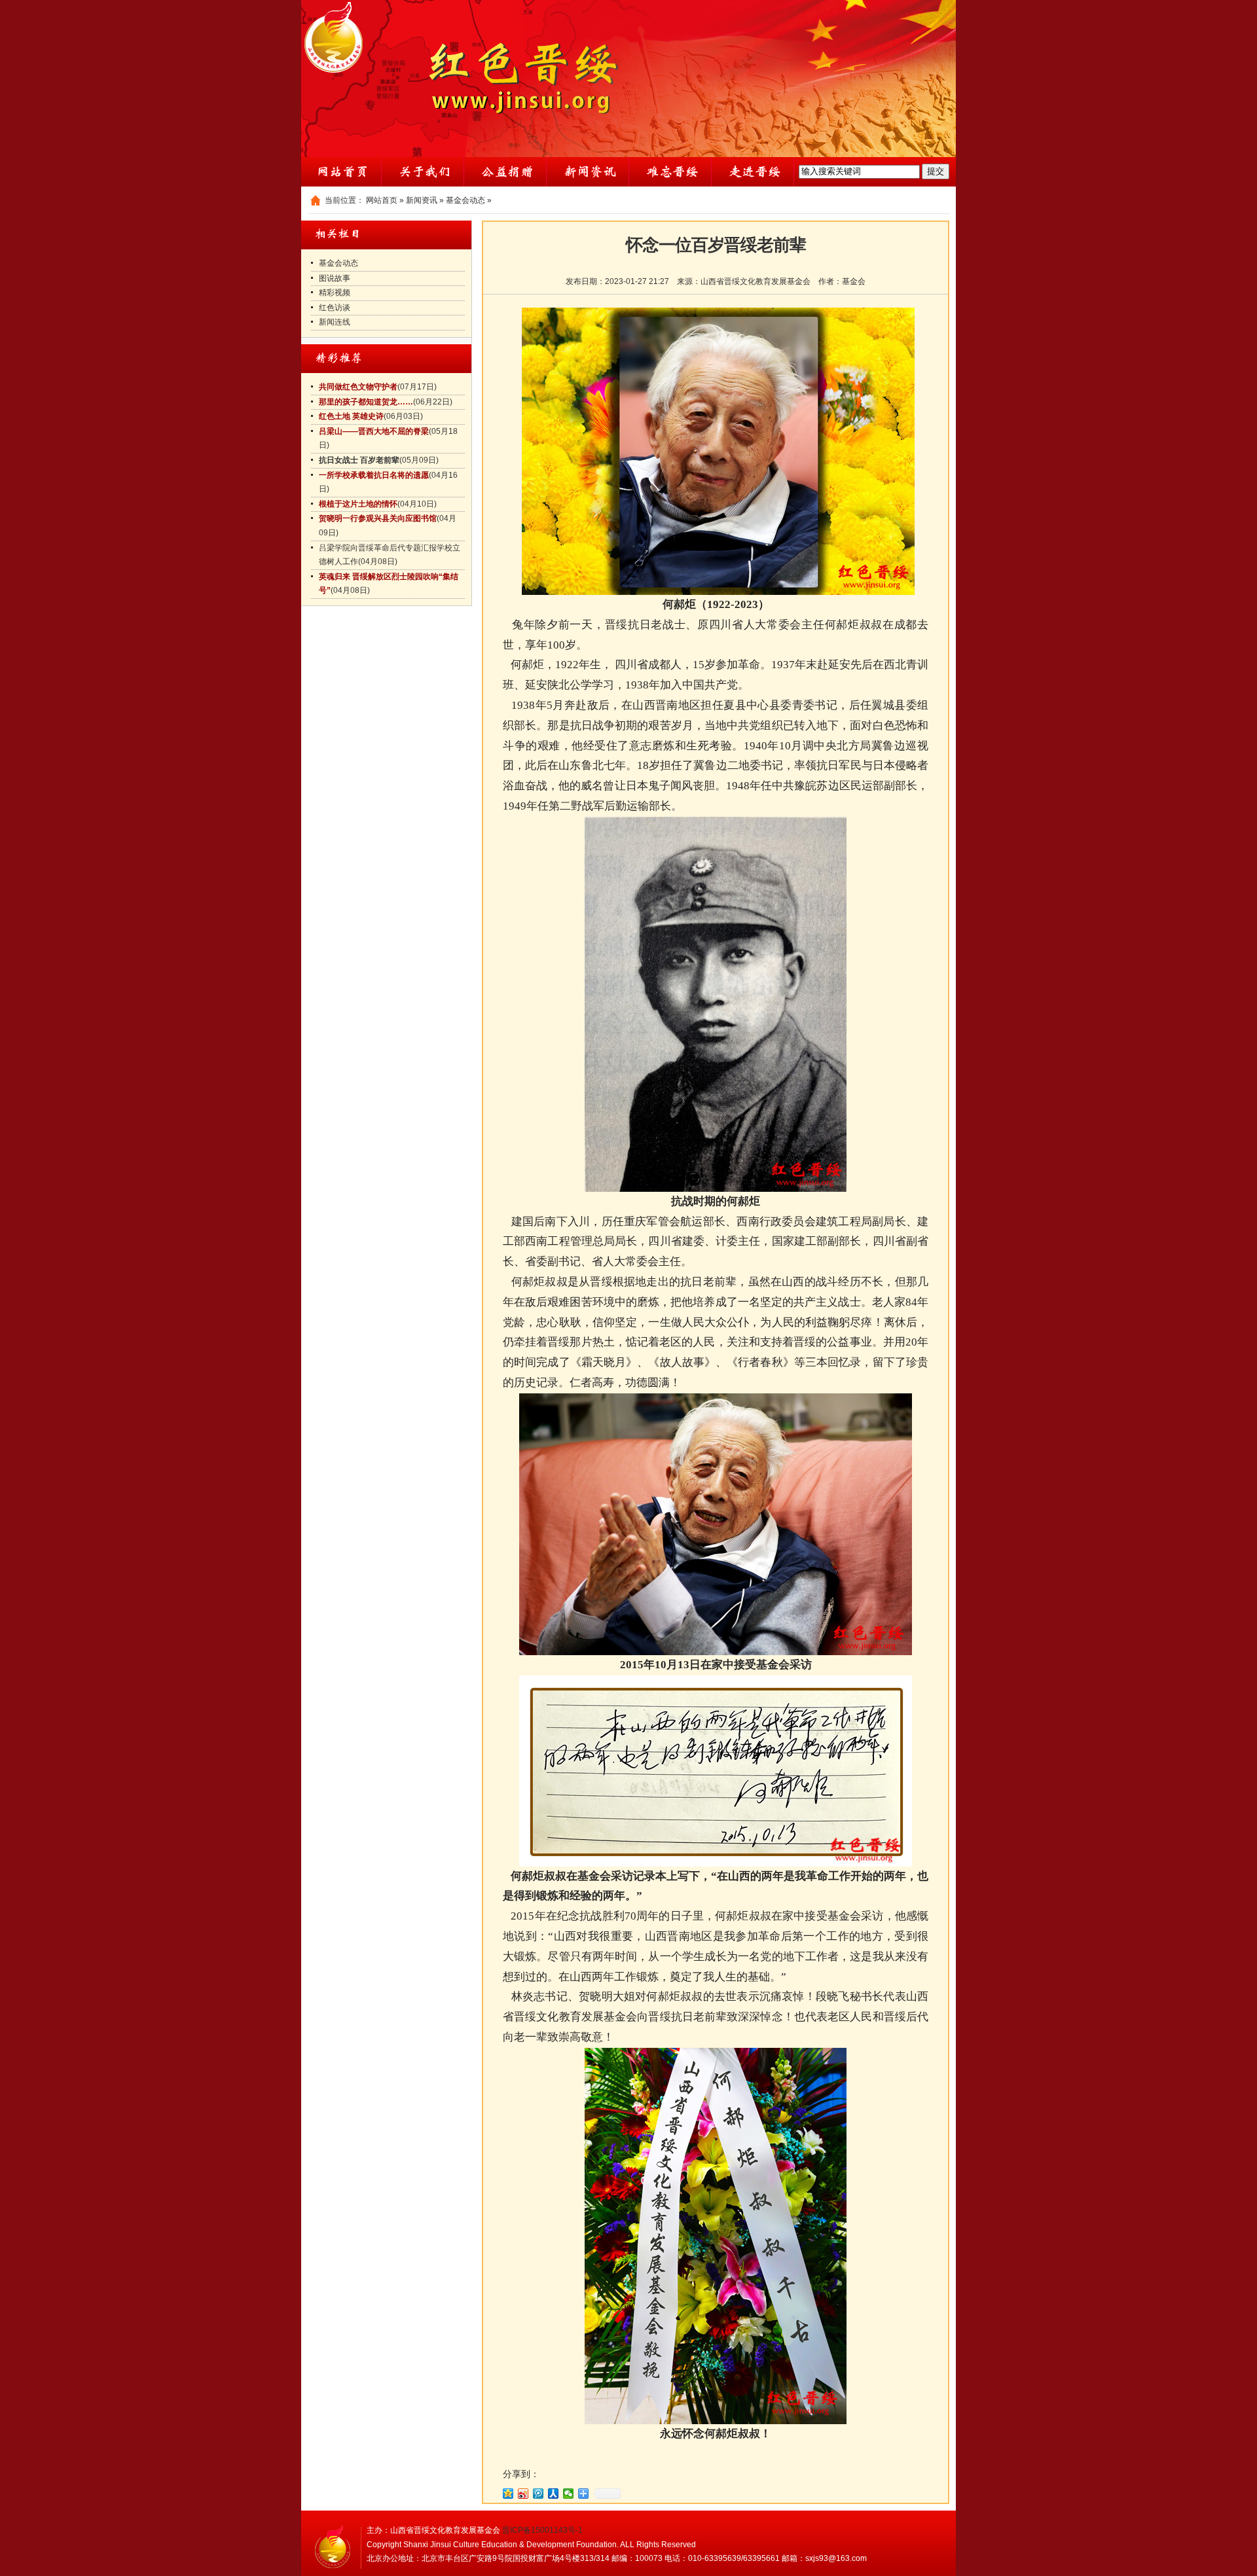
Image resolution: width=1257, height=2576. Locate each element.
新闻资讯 (422, 200)
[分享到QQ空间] (508, 2494)
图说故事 (335, 278)
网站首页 (382, 200)
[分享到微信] (569, 2494)
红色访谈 (335, 308)
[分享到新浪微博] (523, 2494)
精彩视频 (335, 293)
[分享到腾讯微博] (538, 2494)
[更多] (584, 2494)
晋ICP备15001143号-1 (542, 2530)
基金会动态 (465, 200)
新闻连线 (335, 322)
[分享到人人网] (554, 2494)
